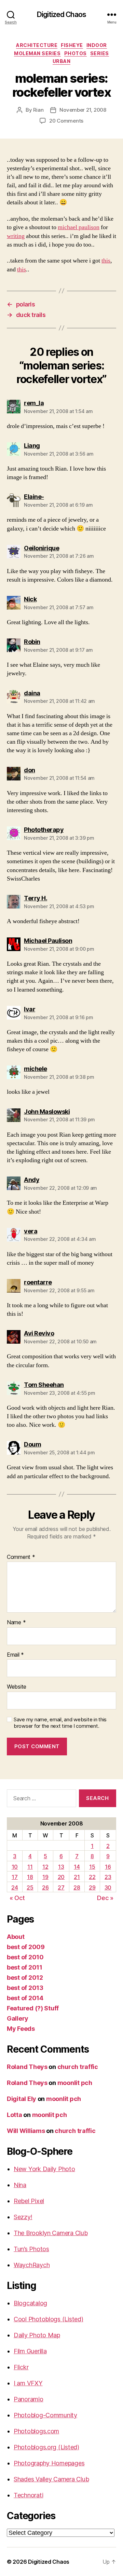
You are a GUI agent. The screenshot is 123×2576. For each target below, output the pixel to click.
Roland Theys (27, 2067)
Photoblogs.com (36, 2431)
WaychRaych (32, 2265)
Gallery (18, 2018)
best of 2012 (25, 1978)
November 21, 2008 (83, 110)
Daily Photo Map (37, 2335)
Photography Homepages (49, 2463)
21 (77, 1877)
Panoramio (29, 2399)
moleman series (37, 53)
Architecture (37, 45)
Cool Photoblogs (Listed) (49, 2319)
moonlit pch (75, 2083)
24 (15, 1887)
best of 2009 (26, 1947)
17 (15, 1877)
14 (77, 1867)
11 (30, 1867)
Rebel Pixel (29, 2201)
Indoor (97, 45)
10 (15, 1867)
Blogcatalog (30, 2303)
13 (61, 1867)
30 (108, 1887)
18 (30, 1877)
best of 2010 (25, 1957)
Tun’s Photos (31, 2249)
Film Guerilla (30, 2351)
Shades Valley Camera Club (51, 2479)
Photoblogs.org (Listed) (46, 2447)
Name (16, 1623)
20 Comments (66, 121)
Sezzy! (23, 2217)
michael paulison (79, 227)
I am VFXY (28, 2383)
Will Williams (26, 2131)
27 (61, 1887)
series (100, 53)
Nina (20, 2185)
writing (16, 236)
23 (108, 1877)
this (106, 261)
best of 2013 (25, 1988)
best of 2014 (25, 1998)
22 (92, 1877)
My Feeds (21, 2029)
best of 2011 (25, 1967)
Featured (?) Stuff (33, 2008)
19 (45, 1877)
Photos (76, 53)
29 (92, 1887)
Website (17, 1687)
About (16, 1937)
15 (92, 1867)
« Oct (17, 1898)
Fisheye (72, 45)
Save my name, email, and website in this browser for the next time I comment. (60, 1723)
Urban (62, 61)
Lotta (15, 2115)
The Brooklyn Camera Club (51, 2233)
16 (108, 1867)
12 (45, 1867)
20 (61, 1877)
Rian (38, 110)
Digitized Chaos (61, 14)
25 (30, 1887)
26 (45, 1887)
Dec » (105, 1898)
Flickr (21, 2367)
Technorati (28, 2495)
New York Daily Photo (44, 2169)
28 (77, 1887)
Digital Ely (22, 2099)
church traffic (78, 2067)
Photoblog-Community (45, 2415)
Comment (21, 1557)
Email (15, 1655)
